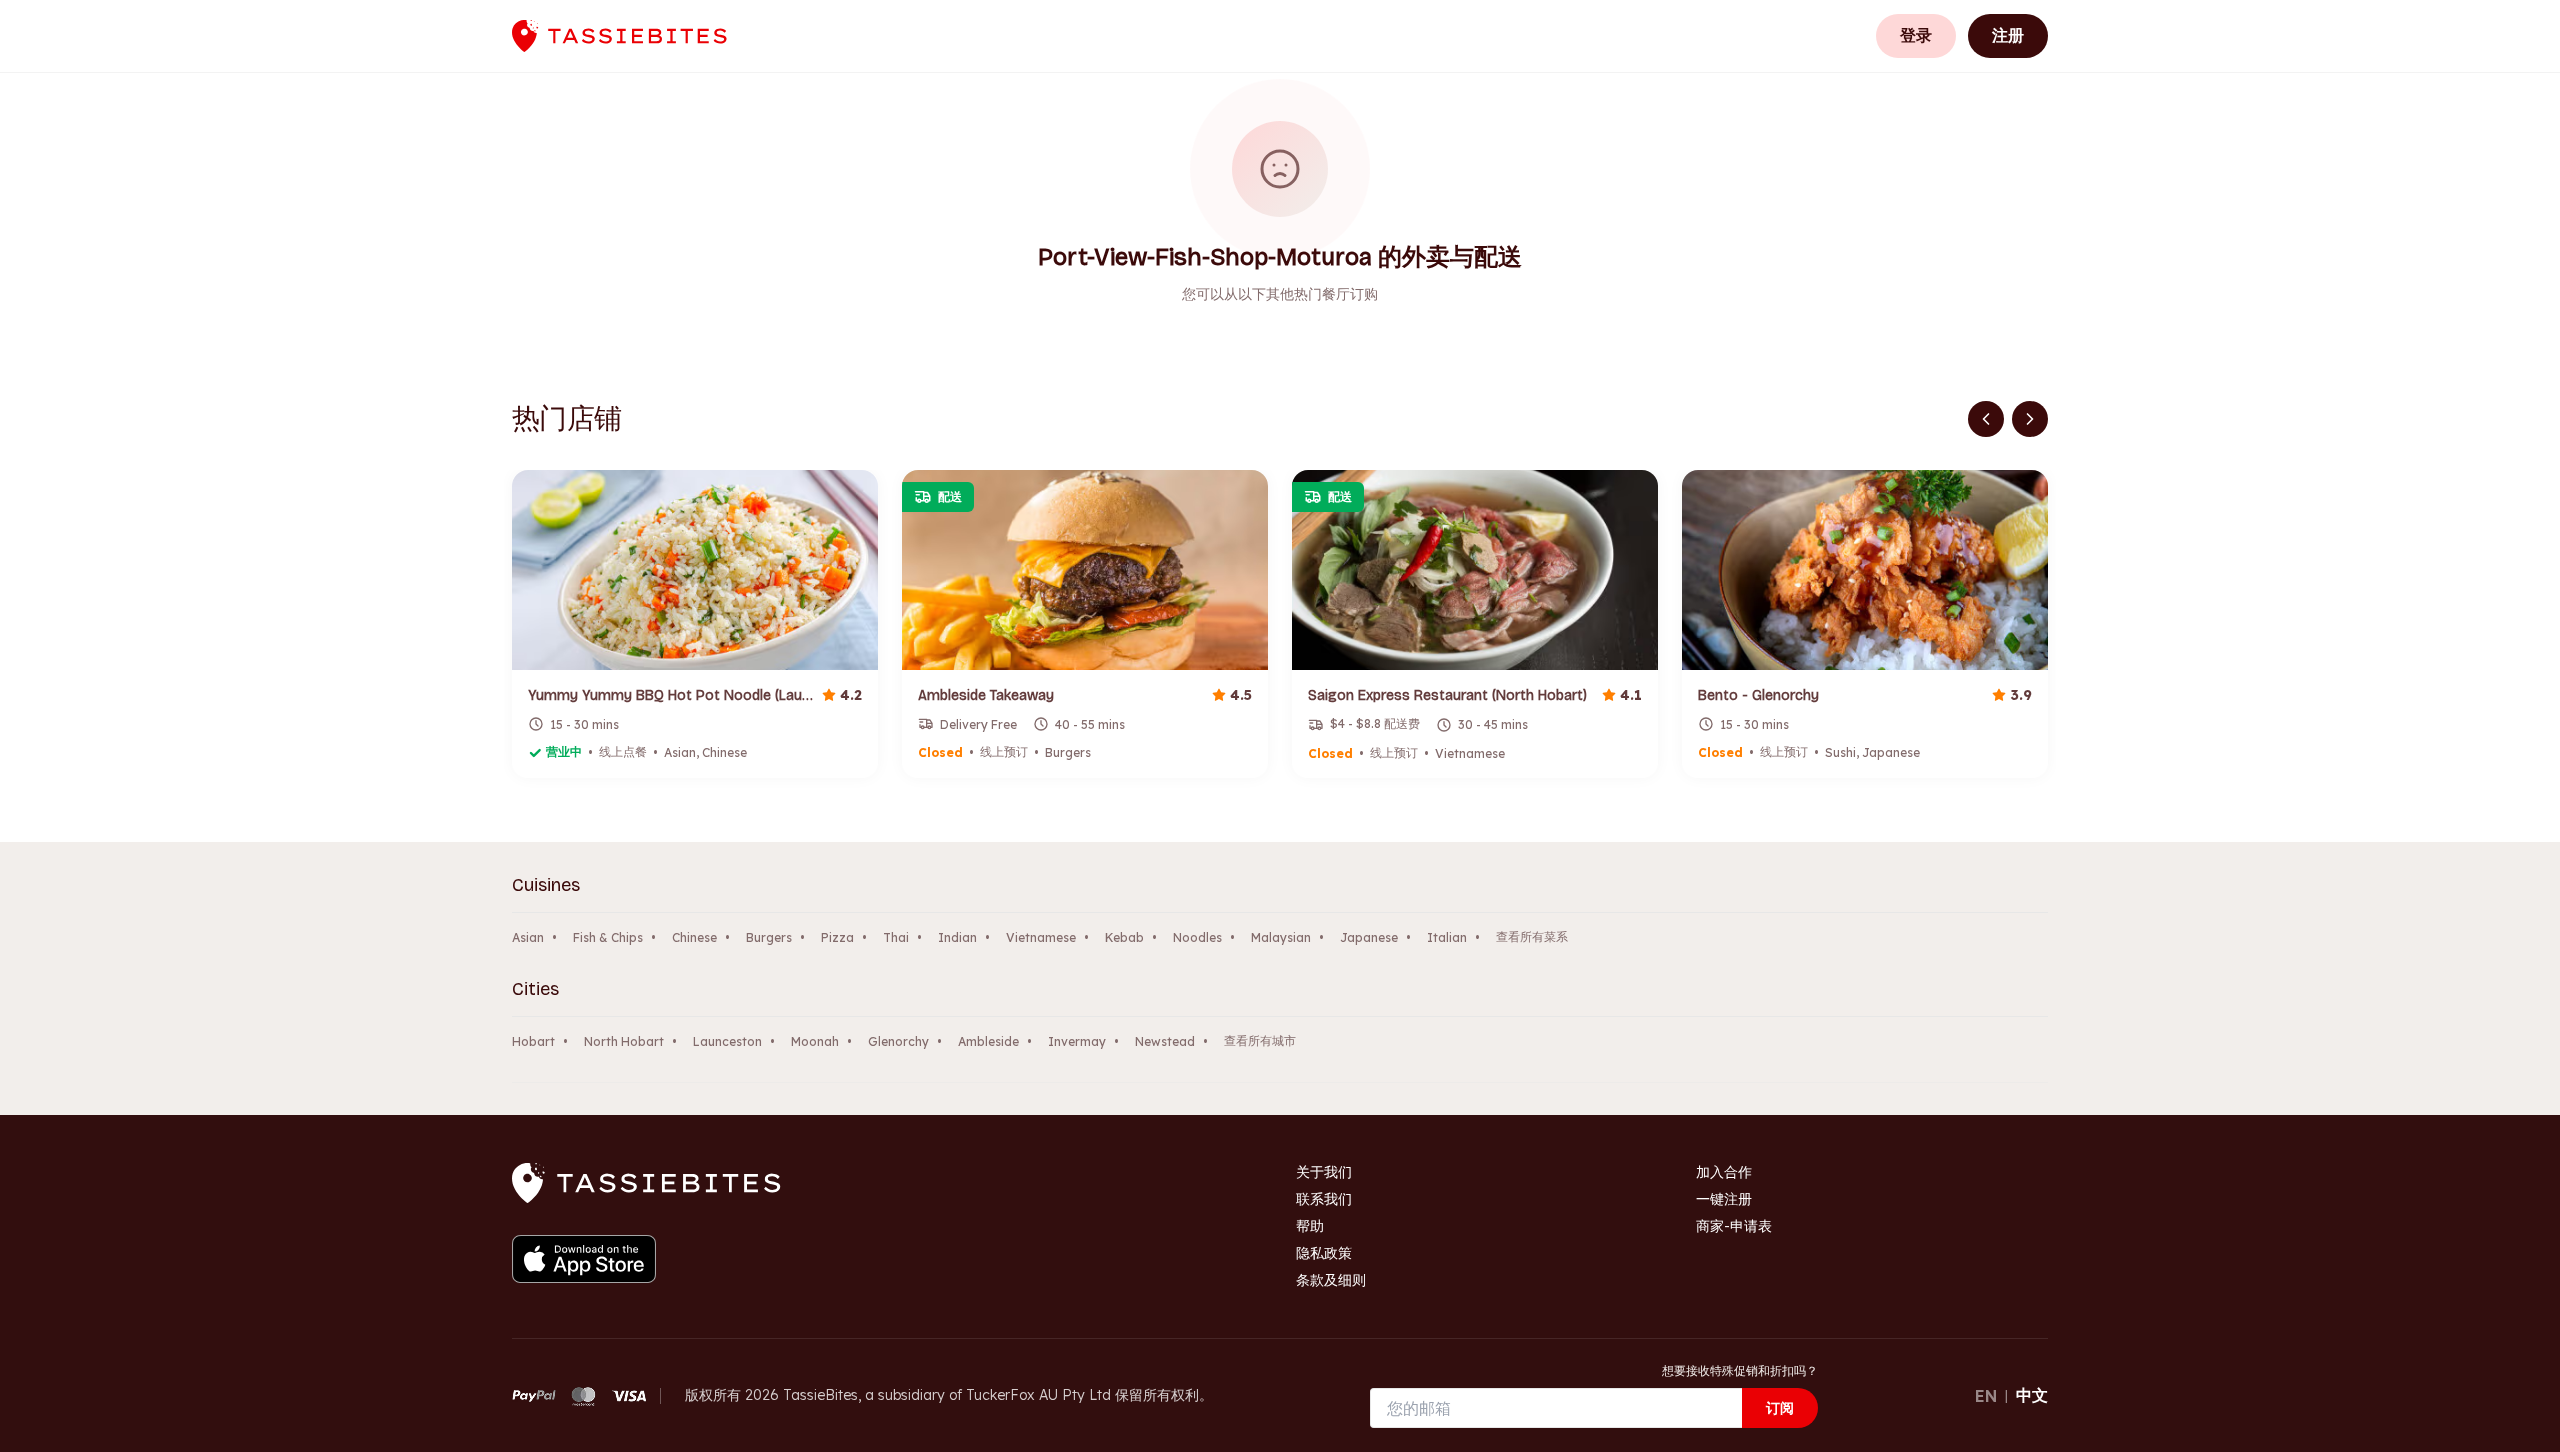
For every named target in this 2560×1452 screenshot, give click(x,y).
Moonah (815, 1041)
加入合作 (1724, 1172)
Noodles (1197, 937)
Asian (528, 937)
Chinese (694, 937)
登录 (1916, 35)
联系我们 (1324, 1199)
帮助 (1310, 1226)
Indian (957, 937)
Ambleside (988, 1041)
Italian (1447, 937)
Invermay (1077, 1041)
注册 (2008, 35)
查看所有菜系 (1532, 936)
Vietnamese (1041, 937)
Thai (896, 937)
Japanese (1369, 937)
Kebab (1124, 937)
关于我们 (1324, 1172)
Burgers (769, 937)
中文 (2032, 1395)
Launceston (727, 1041)
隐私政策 (1324, 1253)
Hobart (533, 1041)
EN (1986, 1396)
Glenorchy (898, 1041)
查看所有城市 (1260, 1040)
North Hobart (624, 1041)
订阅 (1780, 1408)
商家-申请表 (1734, 1226)
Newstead (1165, 1041)
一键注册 (1724, 1199)
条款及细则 (1331, 1280)
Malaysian (1281, 937)
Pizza (837, 937)
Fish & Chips (608, 937)
